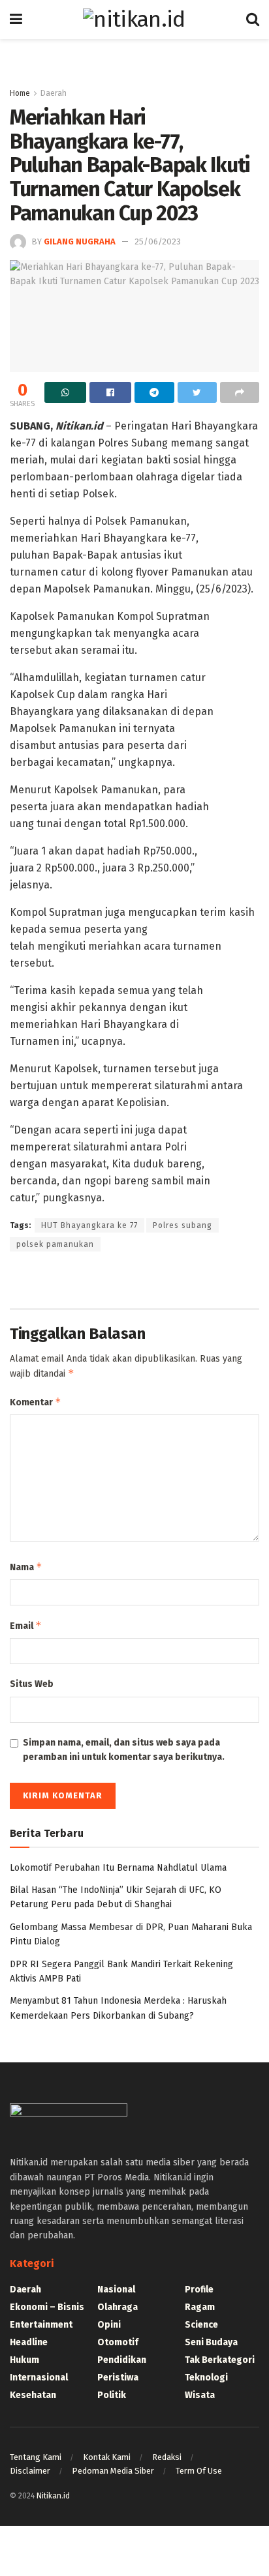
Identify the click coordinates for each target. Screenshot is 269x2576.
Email (26, 1625)
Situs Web (32, 1684)
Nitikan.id (53, 2496)
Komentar (36, 1402)
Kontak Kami (107, 2457)
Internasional (39, 2378)
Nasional (116, 2290)
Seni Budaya (211, 2342)
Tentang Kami (36, 2457)
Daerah (54, 93)
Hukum (24, 2360)
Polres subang (182, 1225)
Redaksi (167, 2457)
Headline (29, 2342)
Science (201, 2325)
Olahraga (118, 2307)
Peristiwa (118, 2378)
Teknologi (206, 2378)
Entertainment (41, 2325)
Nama (26, 1567)
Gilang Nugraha (80, 242)
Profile (199, 2290)
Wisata (200, 2395)
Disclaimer (30, 2471)
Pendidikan (122, 2360)
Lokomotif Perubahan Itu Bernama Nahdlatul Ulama (118, 1868)
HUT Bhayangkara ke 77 (89, 1225)
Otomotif (118, 2342)
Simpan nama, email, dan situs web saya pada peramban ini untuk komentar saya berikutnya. (124, 1750)
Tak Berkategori (220, 2360)
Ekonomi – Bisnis (47, 2307)
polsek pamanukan (55, 1244)
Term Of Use (199, 2471)
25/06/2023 (158, 242)
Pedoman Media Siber (113, 2471)
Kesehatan (33, 2395)
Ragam (200, 2307)
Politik (112, 2395)
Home (20, 93)
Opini (109, 2325)
